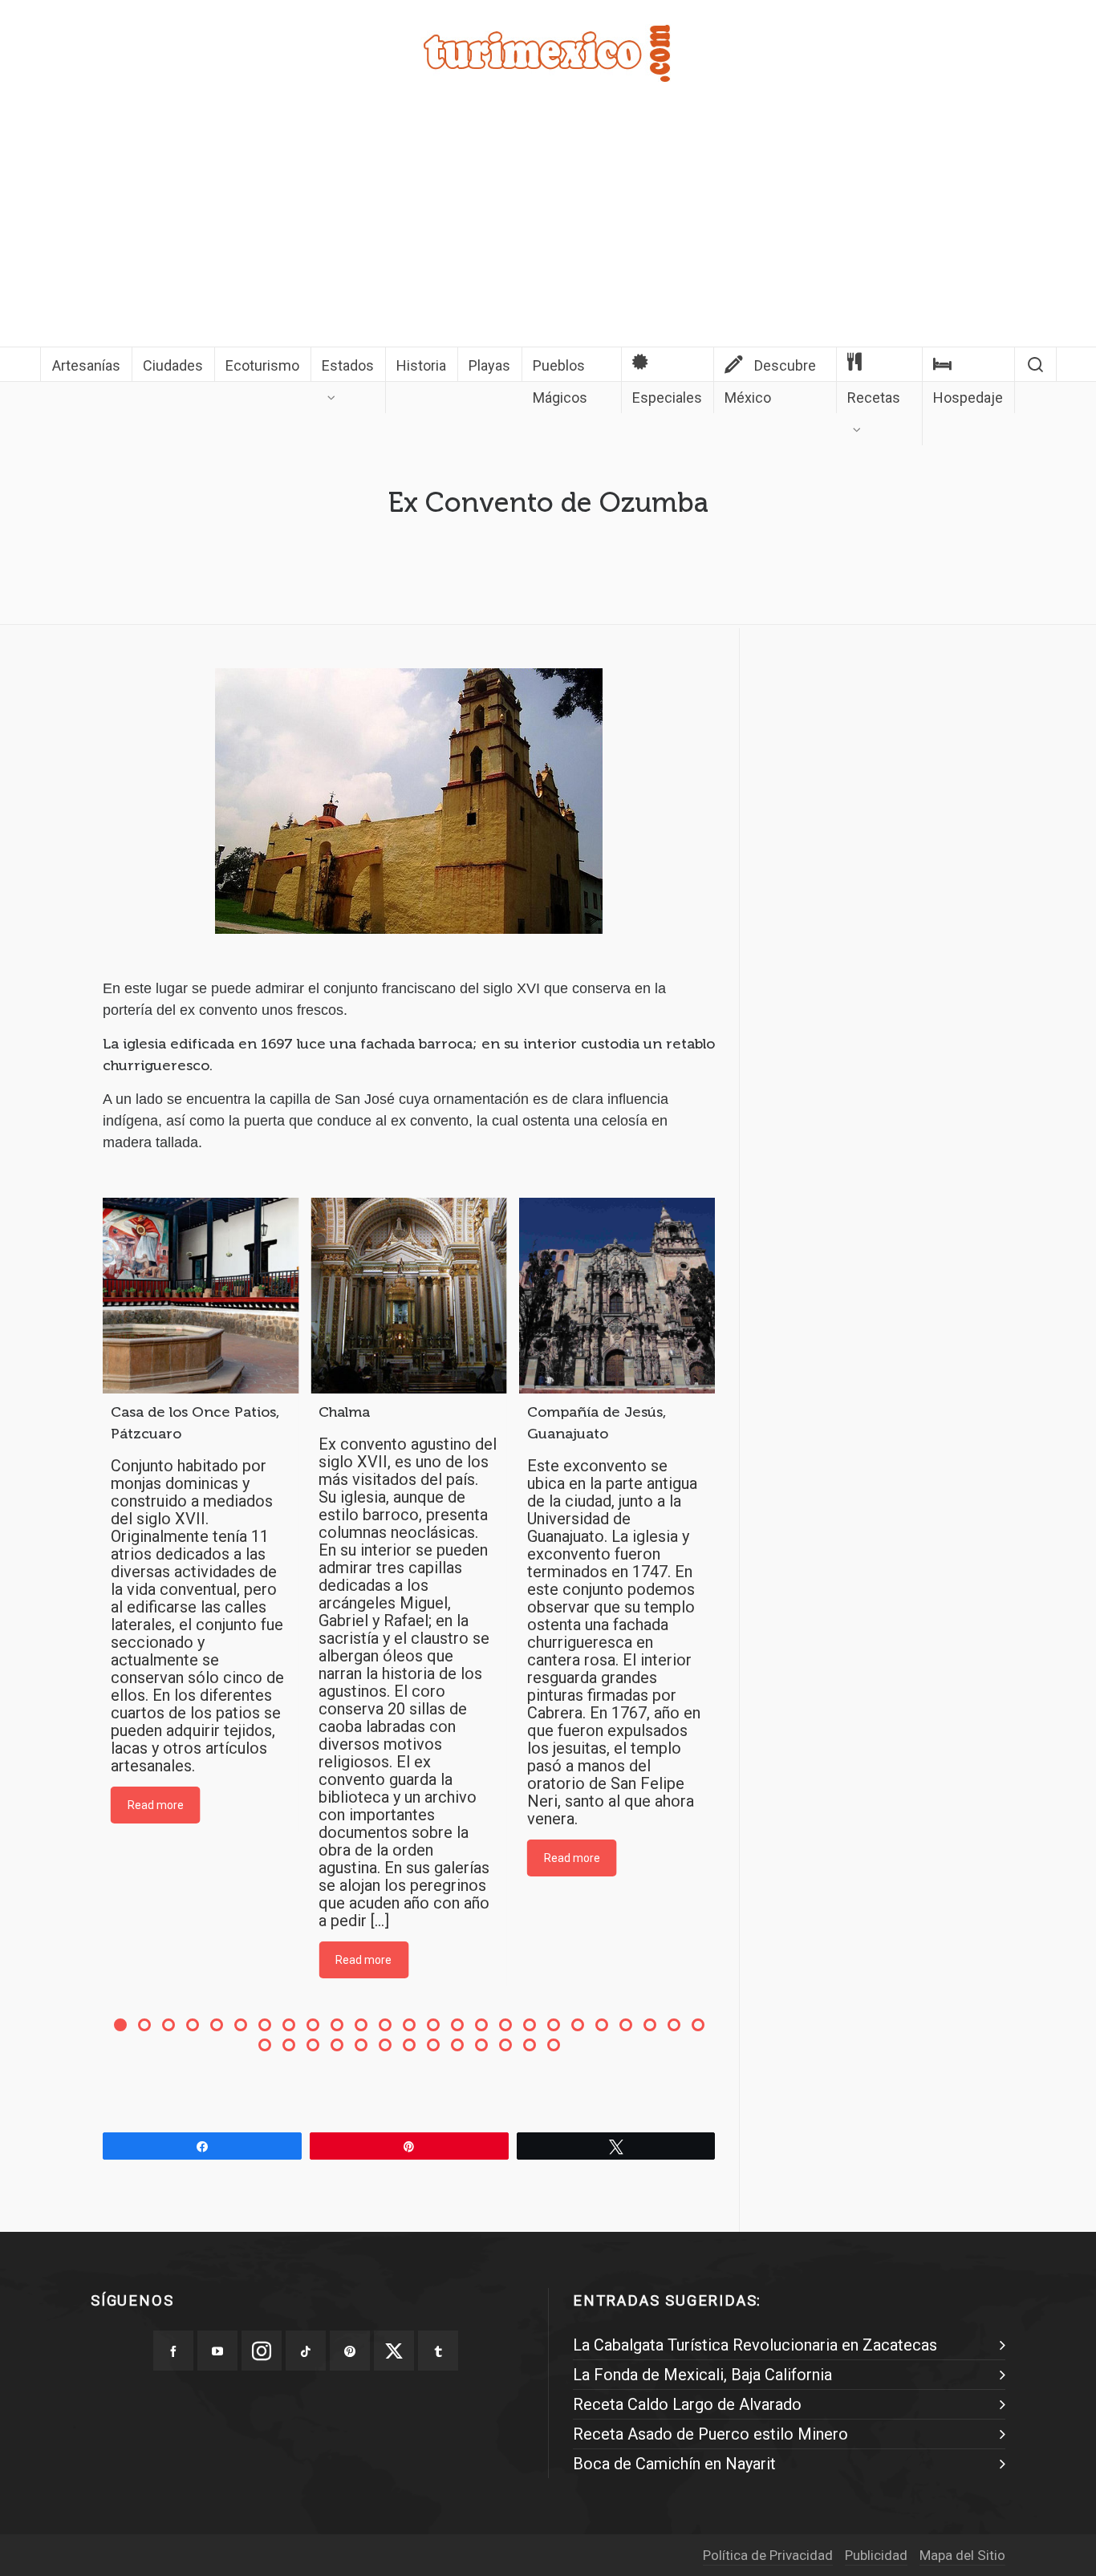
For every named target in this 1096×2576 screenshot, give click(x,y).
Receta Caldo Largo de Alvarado (687, 2404)
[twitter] (394, 2351)
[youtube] (217, 2351)
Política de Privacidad (768, 2555)
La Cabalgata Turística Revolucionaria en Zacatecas (755, 2345)
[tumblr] (438, 2351)
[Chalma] (408, 1296)
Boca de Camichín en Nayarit (674, 2464)
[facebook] (173, 2351)
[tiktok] (306, 2351)
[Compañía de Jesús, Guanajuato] (617, 1296)
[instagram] (262, 2351)
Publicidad (876, 2555)
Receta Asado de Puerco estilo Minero (710, 2434)
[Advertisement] (548, 226)
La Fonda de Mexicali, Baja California (702, 2375)
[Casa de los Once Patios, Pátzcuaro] (201, 1296)
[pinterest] (350, 2351)
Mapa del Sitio (962, 2555)
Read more (156, 1805)
